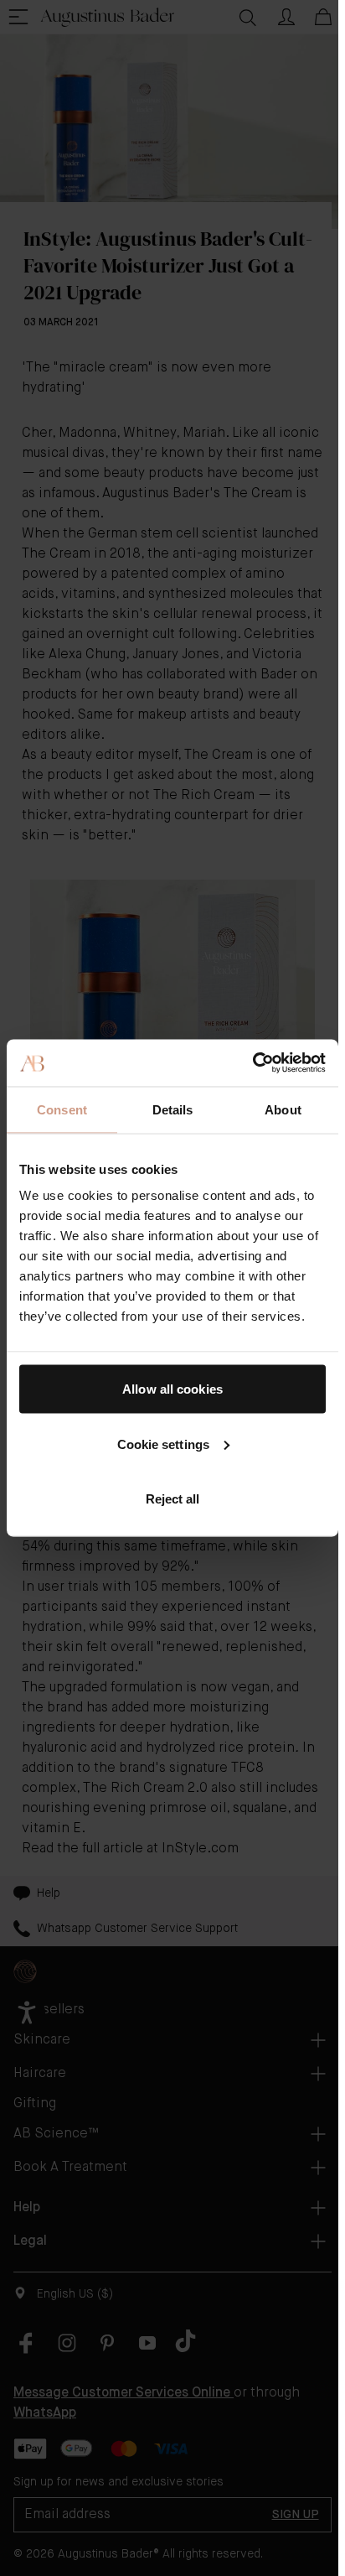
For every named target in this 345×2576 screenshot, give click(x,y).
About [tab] (283, 1109)
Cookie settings (164, 1444)
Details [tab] (173, 1109)
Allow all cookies (172, 1389)
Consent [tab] (62, 1109)
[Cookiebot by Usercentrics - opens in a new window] (252, 1063)
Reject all (173, 1499)
